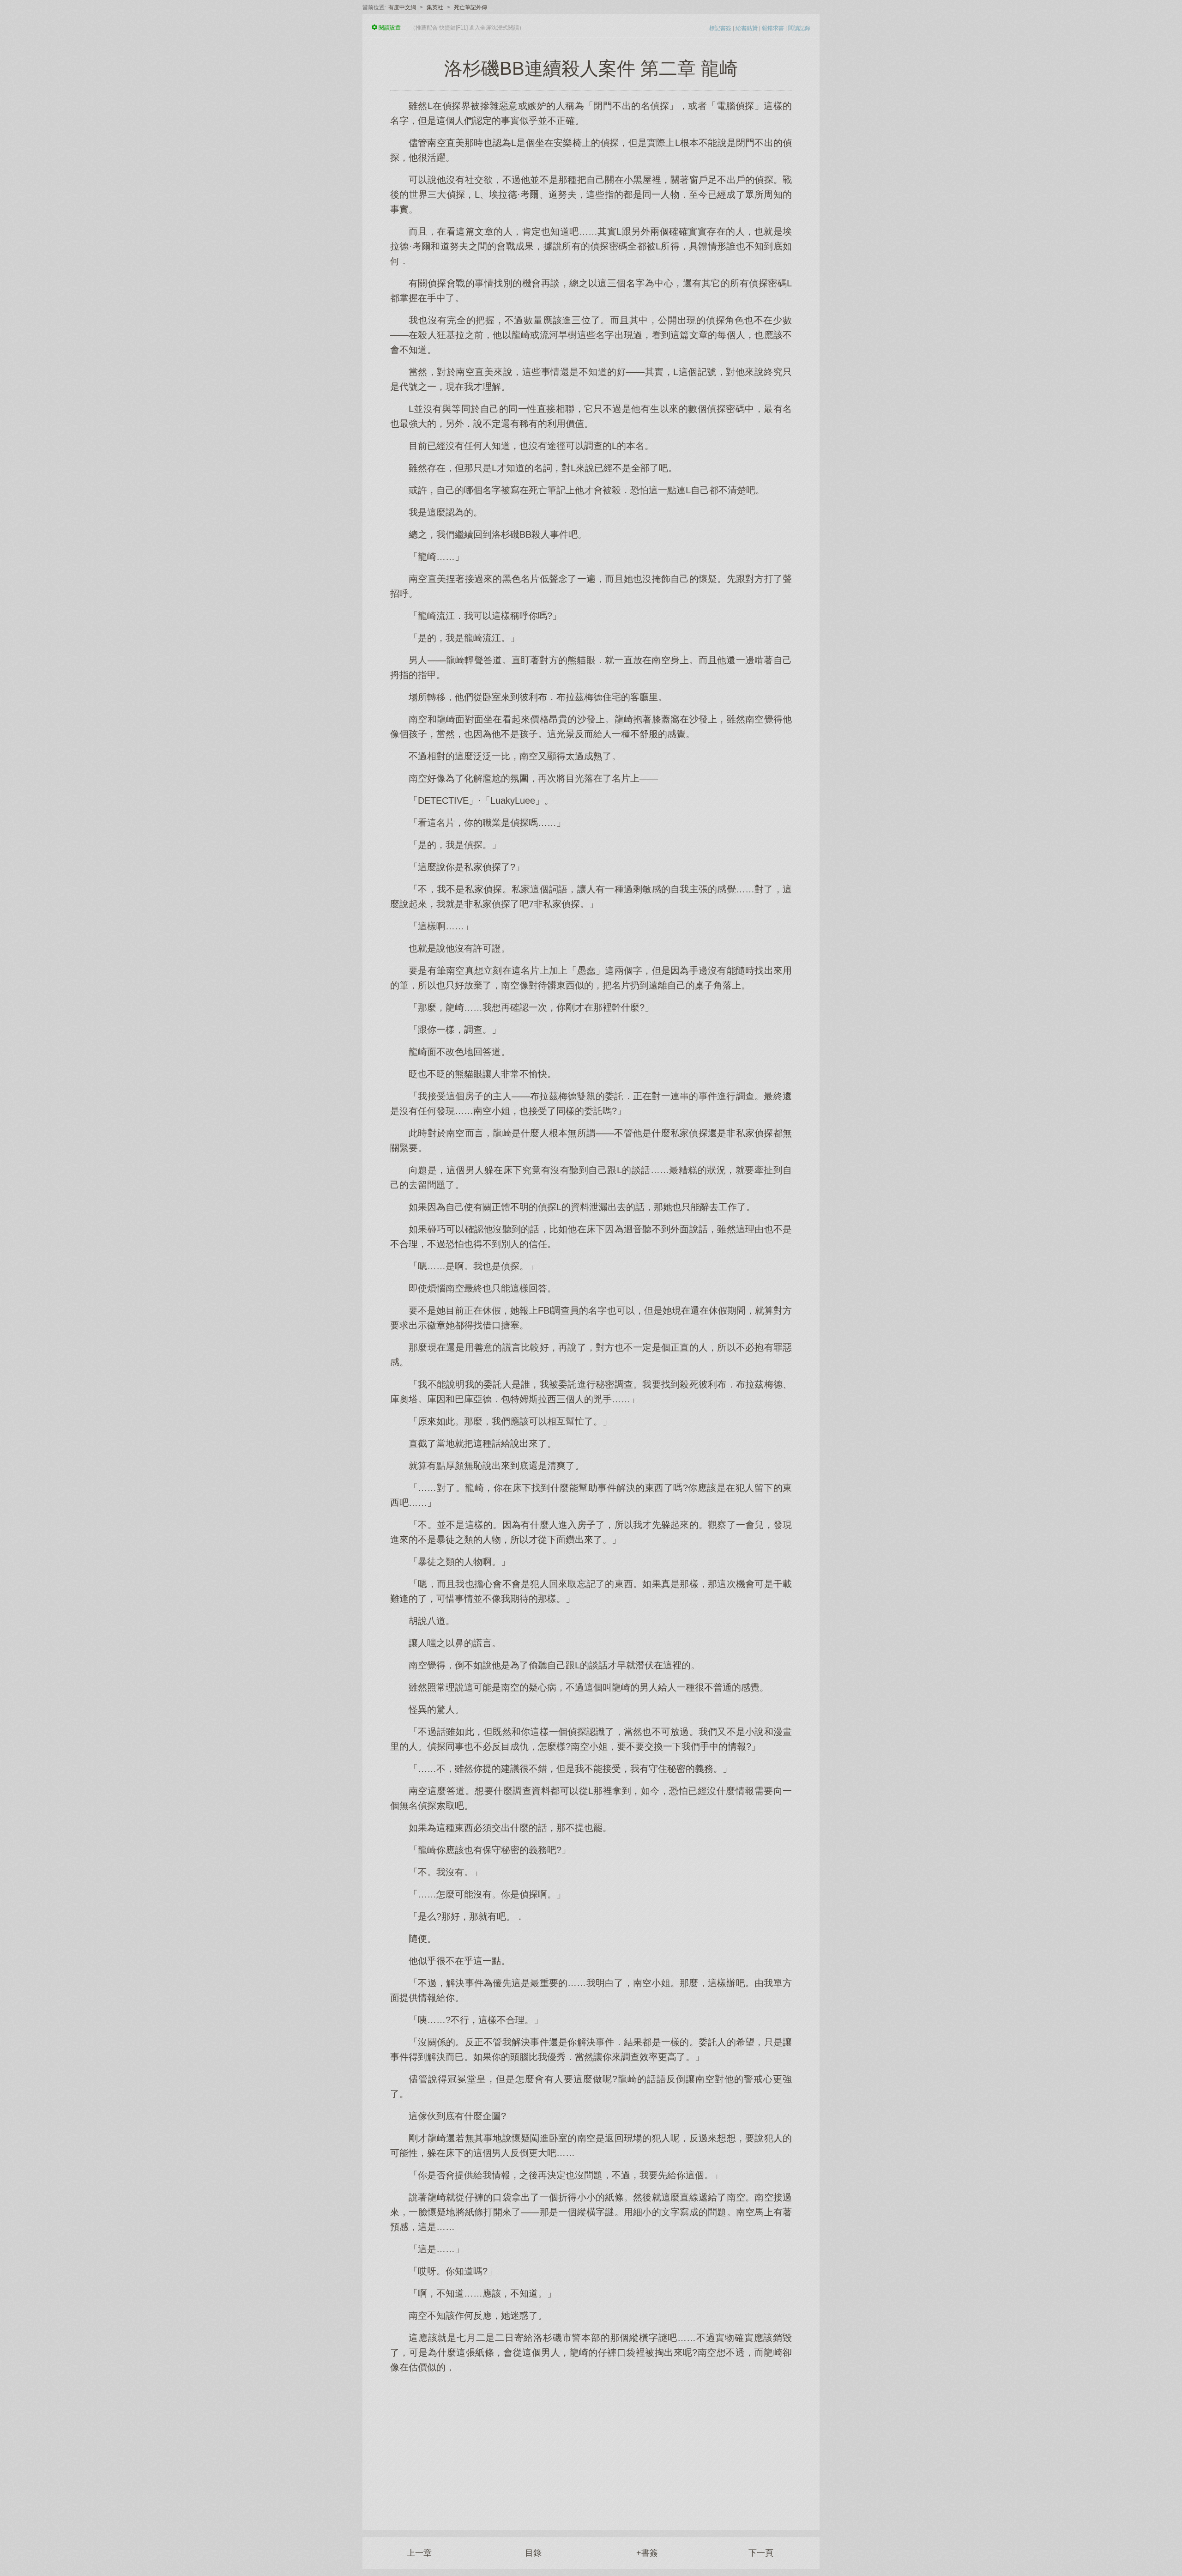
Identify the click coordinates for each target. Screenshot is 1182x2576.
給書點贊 (747, 28)
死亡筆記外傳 (470, 7)
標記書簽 (720, 28)
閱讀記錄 (799, 28)
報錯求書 (773, 28)
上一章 (419, 2553)
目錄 (533, 2553)
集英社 (435, 7)
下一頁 (761, 2553)
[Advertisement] (591, 2447)
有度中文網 (402, 7)
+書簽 (647, 2553)
